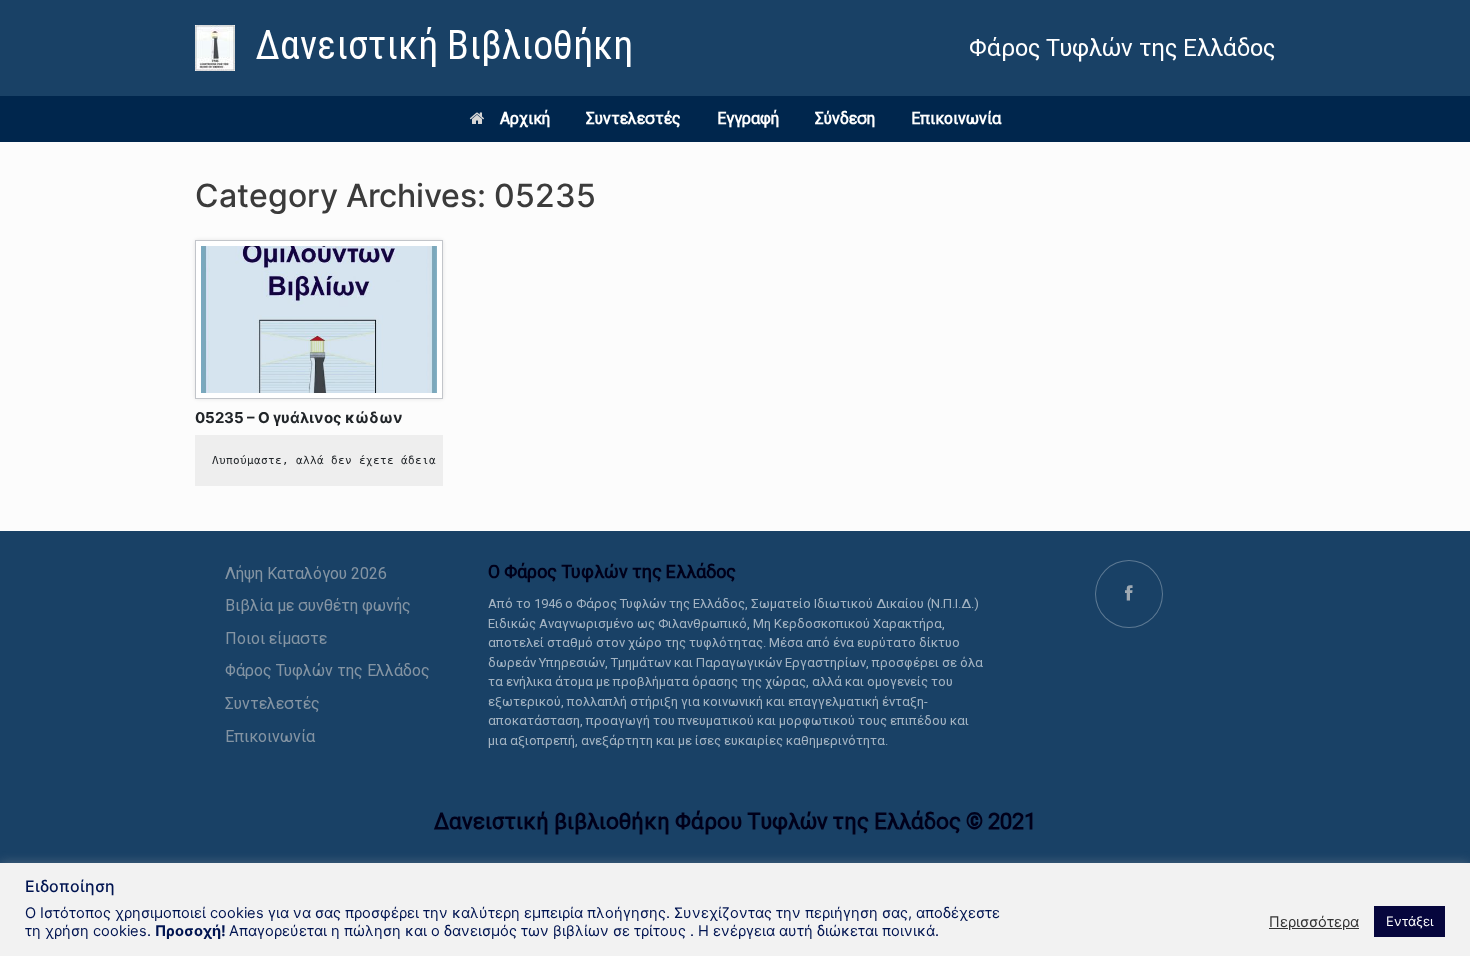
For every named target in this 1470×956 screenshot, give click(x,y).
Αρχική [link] (525, 118)
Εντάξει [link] (1409, 921)
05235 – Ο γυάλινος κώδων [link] (299, 417)
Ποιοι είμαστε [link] (276, 638)
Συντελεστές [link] (633, 118)
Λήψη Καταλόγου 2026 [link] (306, 573)
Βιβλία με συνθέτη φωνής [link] (318, 605)
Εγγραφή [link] (748, 118)
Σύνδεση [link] (845, 118)
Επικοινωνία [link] (956, 118)
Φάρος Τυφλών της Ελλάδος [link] (327, 670)
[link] (414, 48)
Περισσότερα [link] (1314, 922)
